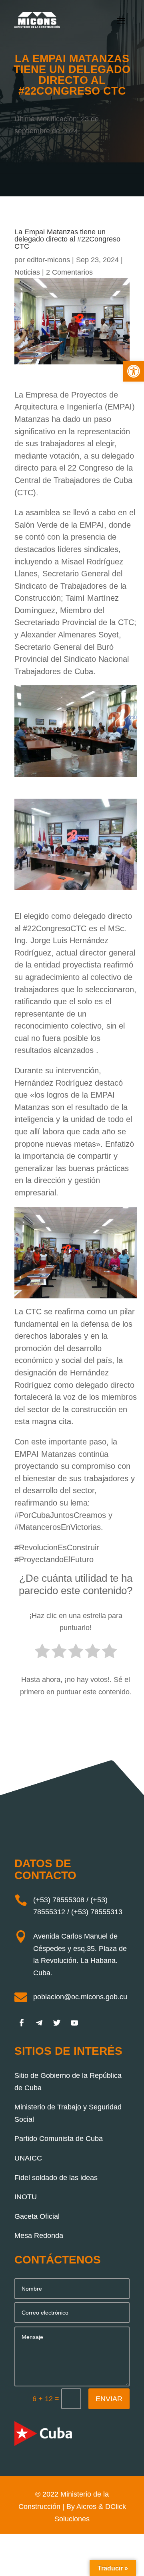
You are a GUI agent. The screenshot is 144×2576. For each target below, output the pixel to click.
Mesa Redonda (39, 2236)
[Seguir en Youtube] (74, 2023)
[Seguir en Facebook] (22, 2023)
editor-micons (48, 260)
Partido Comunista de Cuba (59, 2139)
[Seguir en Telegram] (39, 2023)
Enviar (109, 2399)
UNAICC (28, 2158)
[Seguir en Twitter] (57, 2023)
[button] (134, 371)
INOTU (26, 2197)
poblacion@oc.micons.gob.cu (80, 1997)
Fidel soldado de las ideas (56, 2178)
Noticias (27, 272)
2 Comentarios (69, 272)
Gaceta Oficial (37, 2216)
